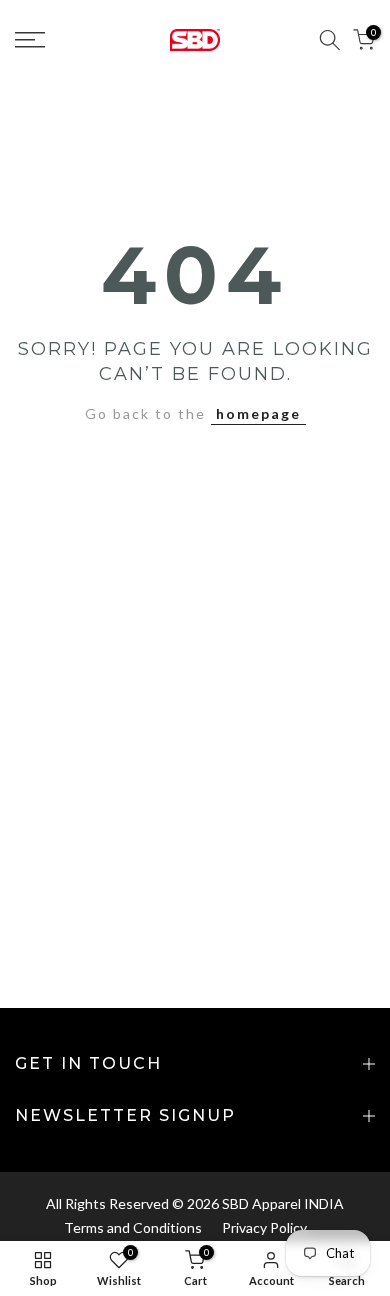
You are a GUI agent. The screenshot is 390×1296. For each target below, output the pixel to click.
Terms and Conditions (133, 1227)
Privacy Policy (264, 1227)
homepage (258, 413)
